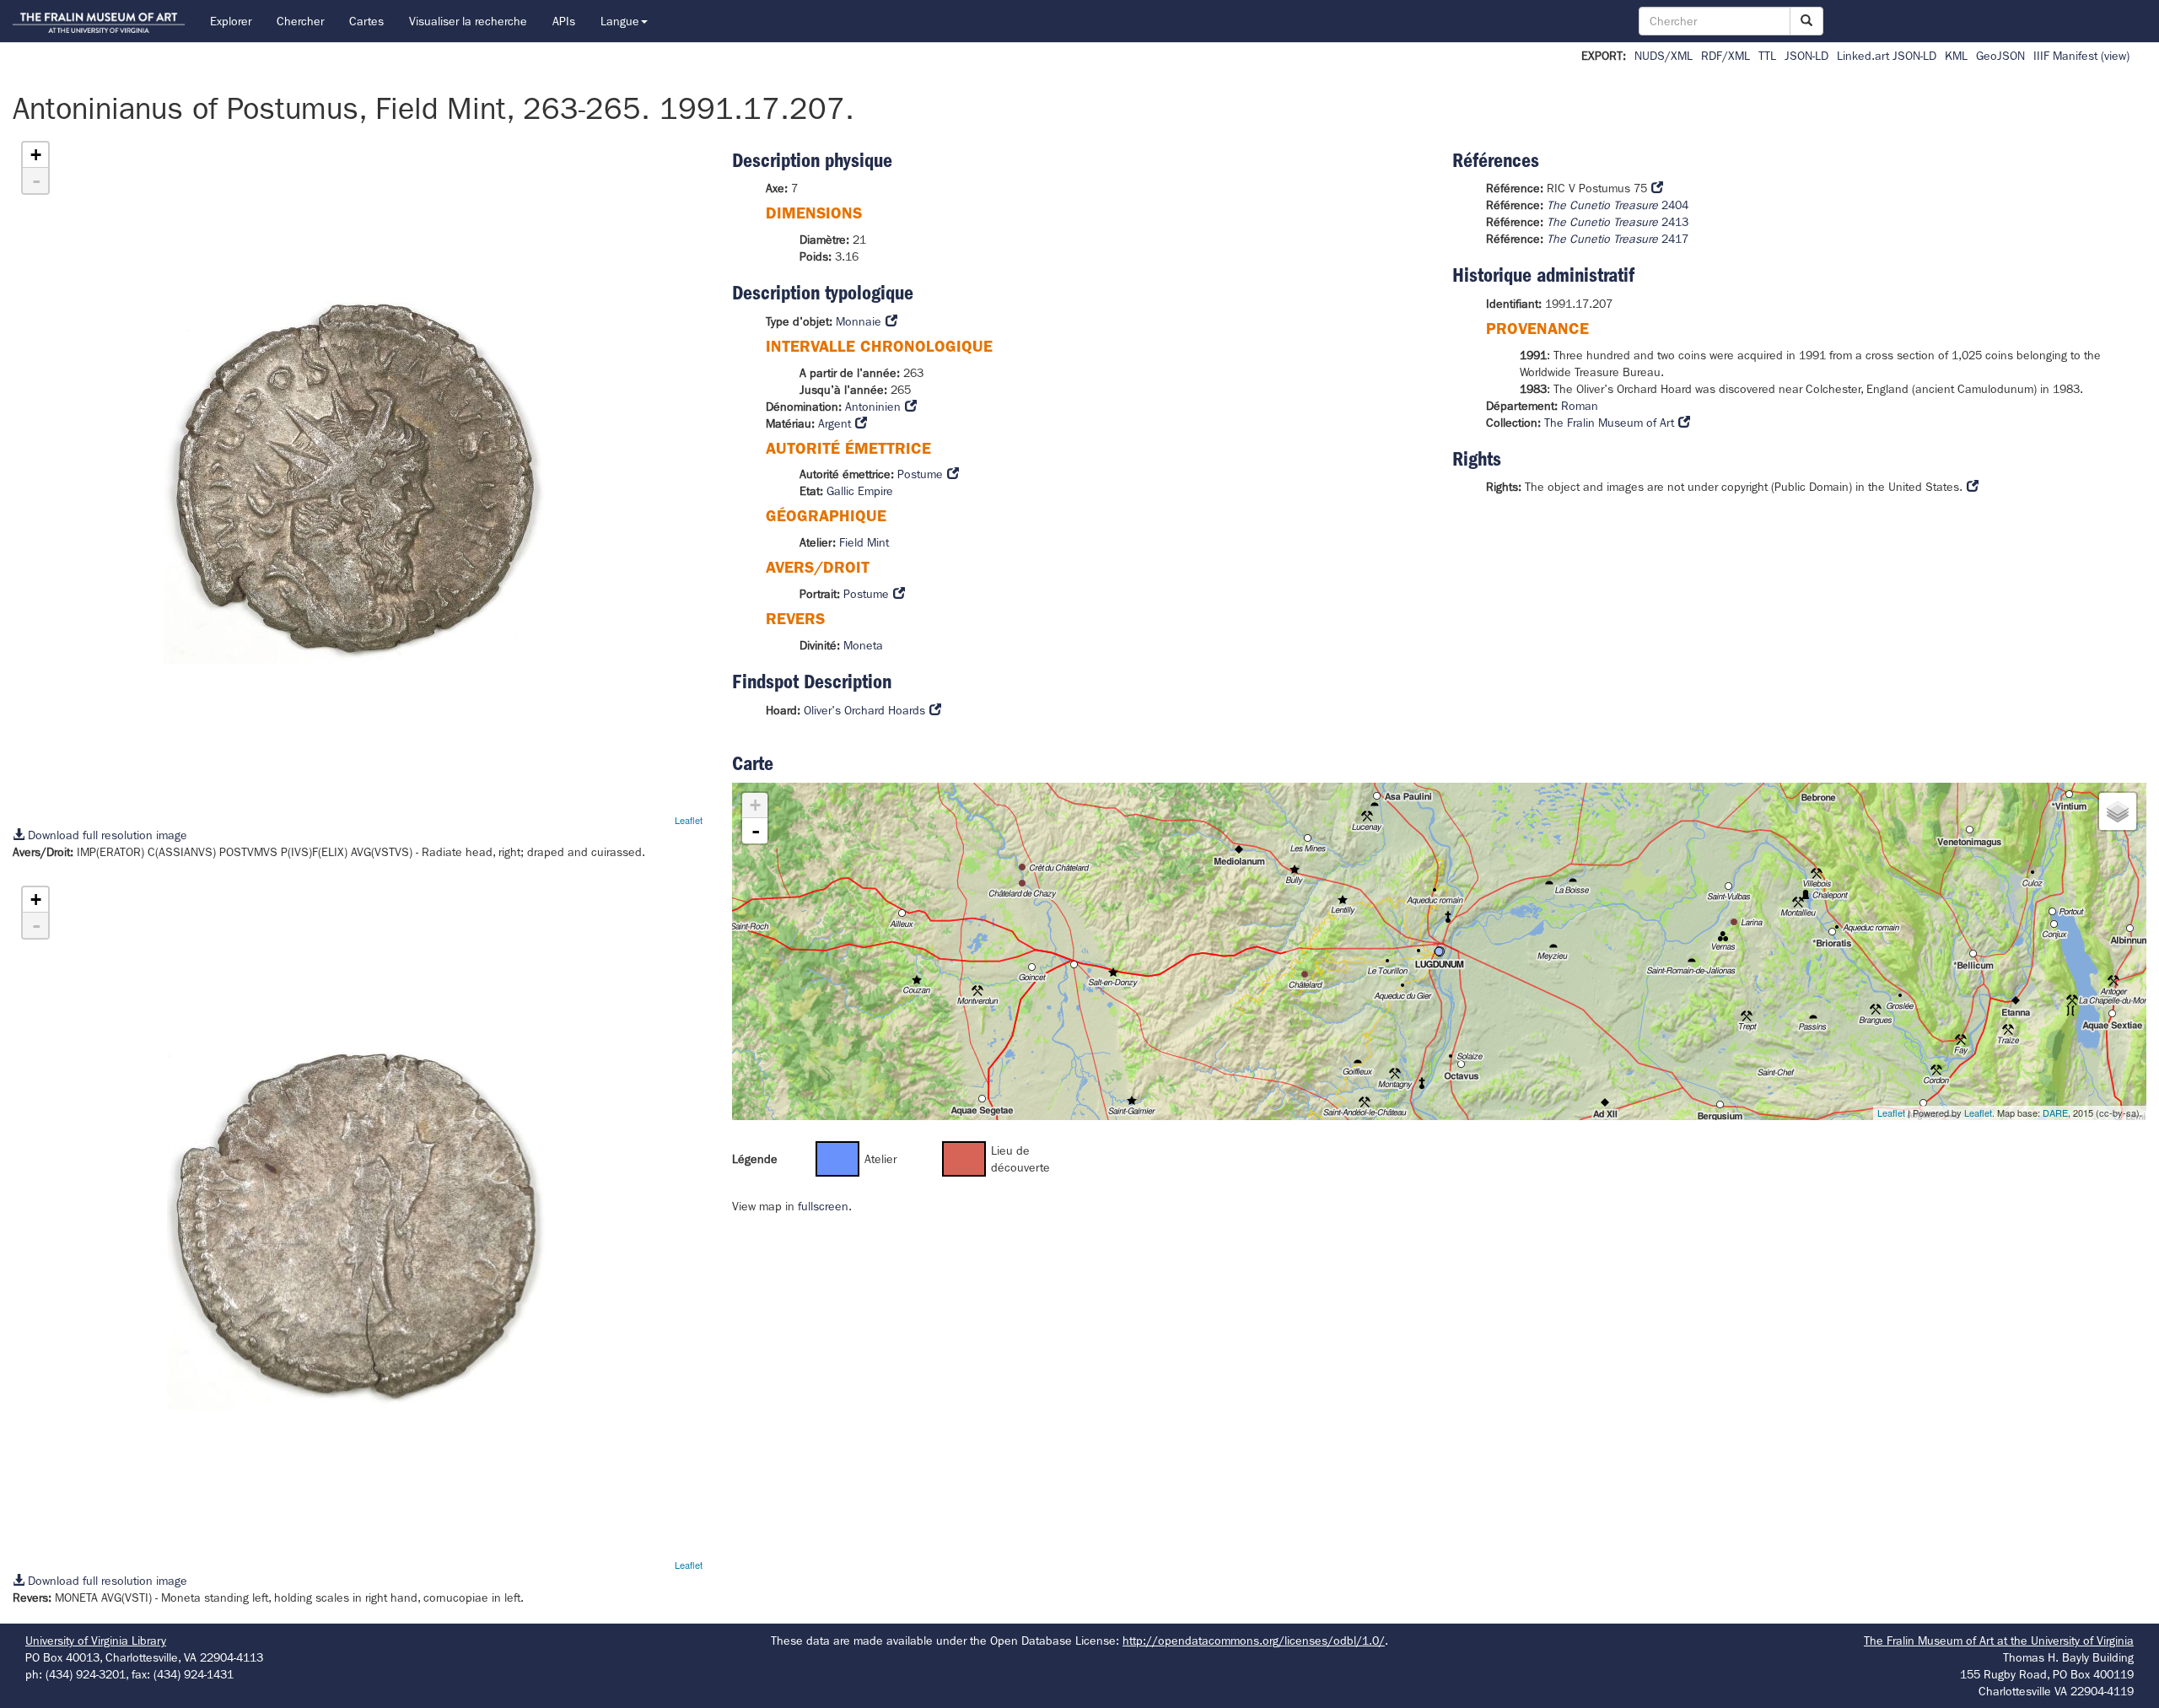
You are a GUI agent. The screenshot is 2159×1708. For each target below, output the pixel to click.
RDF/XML (1726, 56)
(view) (2115, 56)
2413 (1618, 222)
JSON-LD (1806, 56)
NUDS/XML (1664, 56)
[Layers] (2118, 811)
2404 (1618, 205)
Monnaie (859, 321)
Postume (920, 474)
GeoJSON (2000, 56)
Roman (1580, 406)
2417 (1618, 239)
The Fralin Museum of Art (1609, 423)
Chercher (300, 21)
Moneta (863, 645)
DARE (2055, 1113)
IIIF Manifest (2065, 56)
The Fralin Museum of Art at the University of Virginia (1999, 1641)
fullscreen (823, 1206)
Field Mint (864, 542)
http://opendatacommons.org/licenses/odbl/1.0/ (1254, 1641)
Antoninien (873, 407)
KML (1956, 56)
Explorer (231, 21)
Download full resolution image (106, 835)
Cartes (366, 21)
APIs (564, 21)
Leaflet (689, 820)
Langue (620, 21)
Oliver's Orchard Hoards (864, 710)
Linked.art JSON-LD (1887, 56)
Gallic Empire (860, 491)
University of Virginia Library (96, 1641)
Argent (835, 423)
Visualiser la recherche (468, 21)
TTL (1767, 56)
